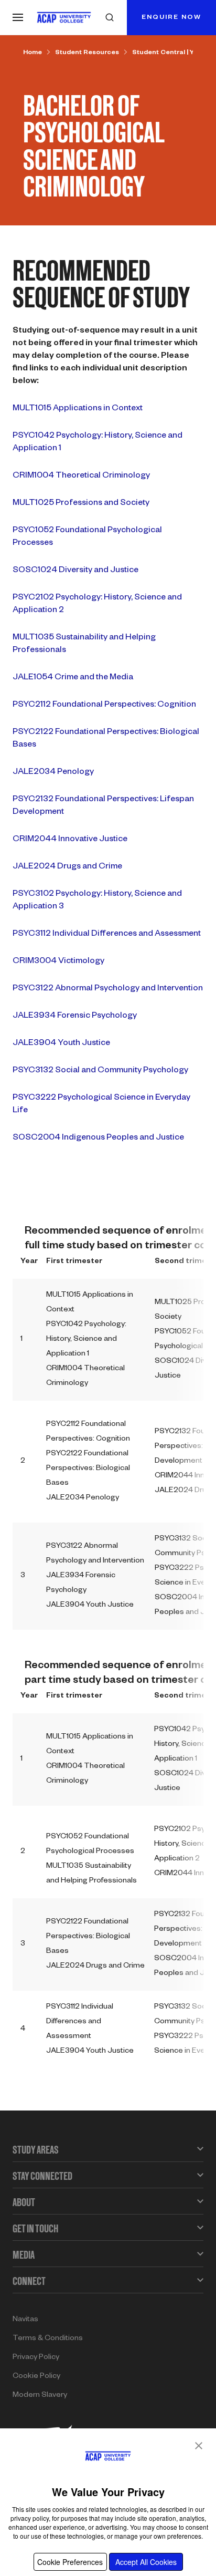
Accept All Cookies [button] (146, 2562)
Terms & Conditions (48, 2339)
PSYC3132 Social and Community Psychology (100, 1071)
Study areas (36, 2150)
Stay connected (42, 2176)
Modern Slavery (40, 2396)
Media (24, 2255)
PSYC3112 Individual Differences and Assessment (107, 935)
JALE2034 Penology (53, 773)
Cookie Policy (36, 2377)
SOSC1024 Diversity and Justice (75, 571)
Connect (29, 2281)
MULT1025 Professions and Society (81, 504)
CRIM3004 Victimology (58, 962)
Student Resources (87, 53)
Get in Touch (35, 2228)
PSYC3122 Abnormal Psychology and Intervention (108, 989)
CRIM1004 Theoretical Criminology (81, 477)
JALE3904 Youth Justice (61, 1044)
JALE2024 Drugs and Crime (67, 867)
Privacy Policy (36, 2358)
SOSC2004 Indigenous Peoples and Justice (98, 1139)
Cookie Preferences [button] (70, 2562)
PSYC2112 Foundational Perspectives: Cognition (104, 706)
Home (33, 53)
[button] (199, 2446)
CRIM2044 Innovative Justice (70, 840)
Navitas (25, 2320)
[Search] (110, 17)
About (24, 2202)
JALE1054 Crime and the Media (73, 678)
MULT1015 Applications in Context (78, 409)
